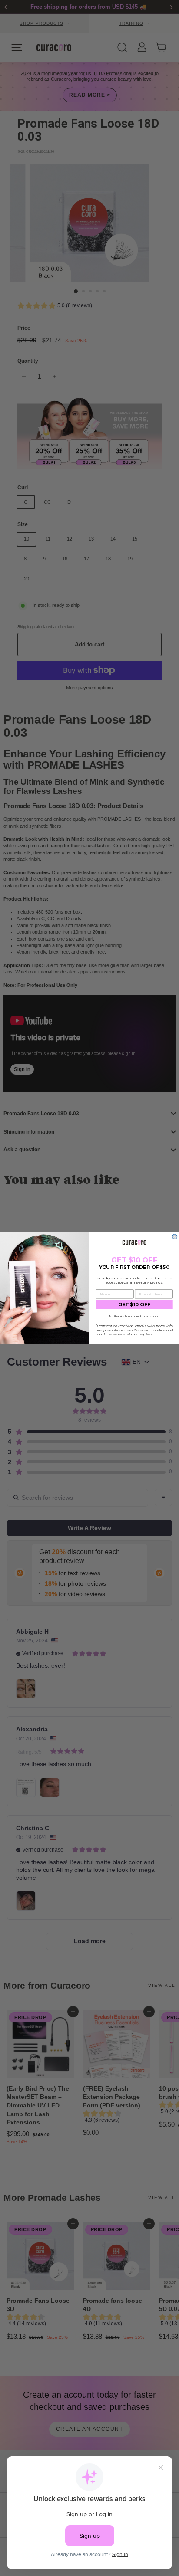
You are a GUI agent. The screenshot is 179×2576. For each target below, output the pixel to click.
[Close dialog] (175, 1237)
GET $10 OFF (134, 1304)
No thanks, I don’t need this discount (134, 1316)
